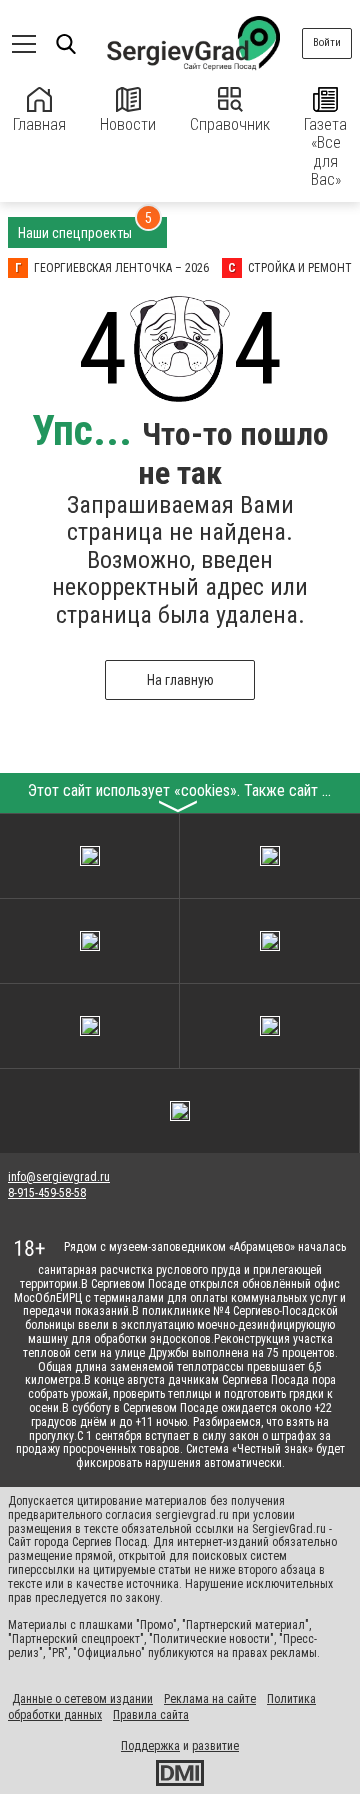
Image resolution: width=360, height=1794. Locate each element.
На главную (180, 680)
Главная (39, 124)
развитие (215, 1746)
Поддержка (150, 1746)
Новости (128, 124)
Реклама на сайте (210, 1699)
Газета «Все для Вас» (325, 152)
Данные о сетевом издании (82, 1699)
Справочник (230, 124)
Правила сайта (151, 1715)
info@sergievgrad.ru (59, 1177)
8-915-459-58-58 (47, 1193)
